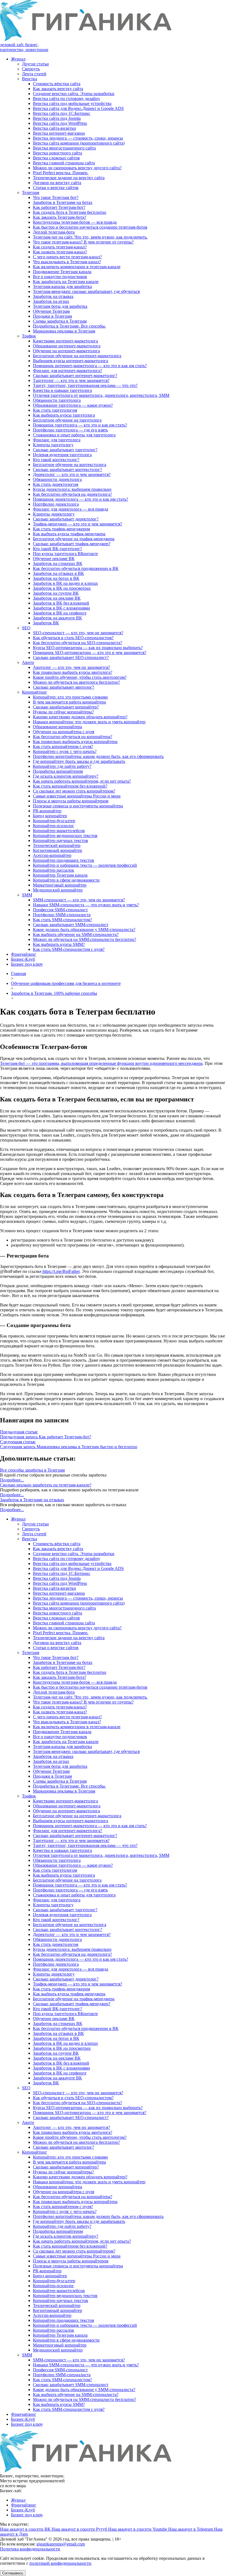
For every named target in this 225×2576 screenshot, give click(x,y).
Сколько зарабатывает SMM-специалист (71, 925)
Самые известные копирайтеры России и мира (77, 796)
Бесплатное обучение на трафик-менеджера (74, 539)
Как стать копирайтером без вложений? (70, 786)
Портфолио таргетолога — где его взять (70, 430)
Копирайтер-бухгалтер (54, 821)
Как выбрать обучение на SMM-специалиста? (76, 934)
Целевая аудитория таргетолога (62, 455)
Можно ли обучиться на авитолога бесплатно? (76, 682)
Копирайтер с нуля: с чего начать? (65, 751)
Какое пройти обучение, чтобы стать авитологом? (80, 677)
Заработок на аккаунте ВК (57, 618)
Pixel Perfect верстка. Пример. (61, 173)
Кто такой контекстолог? (56, 460)
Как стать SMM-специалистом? (62, 920)
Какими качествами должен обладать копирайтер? (80, 717)
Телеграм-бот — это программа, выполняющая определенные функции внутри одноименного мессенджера (101, 1063)
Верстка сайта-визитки (54, 128)
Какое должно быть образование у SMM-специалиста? (84, 930)
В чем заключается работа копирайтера (69, 702)
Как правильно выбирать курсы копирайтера (75, 742)
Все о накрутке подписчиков (60, 277)
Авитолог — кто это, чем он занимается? (71, 667)
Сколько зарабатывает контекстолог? (67, 470)
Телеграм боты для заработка (60, 306)
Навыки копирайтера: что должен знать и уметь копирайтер (89, 722)
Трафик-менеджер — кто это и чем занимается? (78, 524)
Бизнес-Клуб (23, 959)
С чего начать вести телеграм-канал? (67, 257)
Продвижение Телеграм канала (62, 272)
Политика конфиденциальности (30, 2549)
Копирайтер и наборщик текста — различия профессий (85, 865)
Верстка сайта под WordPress (60, 123)
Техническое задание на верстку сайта (69, 178)
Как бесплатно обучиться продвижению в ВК (76, 568)
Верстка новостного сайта (57, 153)
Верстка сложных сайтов (56, 158)
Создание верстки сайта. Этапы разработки (74, 94)
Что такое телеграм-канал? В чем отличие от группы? (83, 242)
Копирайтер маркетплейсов (59, 831)
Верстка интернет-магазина (59, 133)
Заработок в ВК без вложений (61, 603)
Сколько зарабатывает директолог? (66, 519)
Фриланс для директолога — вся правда (71, 509)
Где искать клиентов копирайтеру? (66, 776)
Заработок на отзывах (53, 296)
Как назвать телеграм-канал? (60, 252)
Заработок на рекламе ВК (57, 598)
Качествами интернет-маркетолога (65, 341)
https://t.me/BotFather (61, 1271)
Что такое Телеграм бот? (56, 197)
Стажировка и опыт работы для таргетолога (74, 435)
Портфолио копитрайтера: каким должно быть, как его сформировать (98, 756)
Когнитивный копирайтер (57, 850)
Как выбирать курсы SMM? (59, 944)
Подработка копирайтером (58, 771)
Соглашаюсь (13, 2573)
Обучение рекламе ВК (54, 559)
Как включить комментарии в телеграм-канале (77, 267)
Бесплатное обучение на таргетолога (67, 420)
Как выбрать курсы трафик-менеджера (69, 534)
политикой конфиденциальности (60, 2563)
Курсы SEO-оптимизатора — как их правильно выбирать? (88, 648)
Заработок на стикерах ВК (58, 563)
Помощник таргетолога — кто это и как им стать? (80, 425)
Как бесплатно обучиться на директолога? (72, 494)
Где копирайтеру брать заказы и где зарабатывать (79, 761)
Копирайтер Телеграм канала (60, 875)
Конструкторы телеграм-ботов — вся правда (75, 222)
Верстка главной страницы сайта (64, 163)
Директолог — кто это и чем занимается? (72, 474)
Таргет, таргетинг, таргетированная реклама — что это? (85, 385)
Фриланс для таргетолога (57, 440)
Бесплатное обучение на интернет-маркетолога (77, 356)
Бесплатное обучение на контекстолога (70, 465)
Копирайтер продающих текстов (64, 860)
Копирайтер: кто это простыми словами (70, 697)
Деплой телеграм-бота (54, 232)
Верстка (29, 79)
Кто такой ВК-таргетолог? (57, 549)
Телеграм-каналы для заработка (62, 286)
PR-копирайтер (47, 811)
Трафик (29, 336)
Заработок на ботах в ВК (56, 578)
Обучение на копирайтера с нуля (64, 732)
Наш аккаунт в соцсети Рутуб (80, 2529)
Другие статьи (35, 64)
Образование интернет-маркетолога (67, 346)
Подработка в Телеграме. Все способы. (69, 326)
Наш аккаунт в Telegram (191, 2529)
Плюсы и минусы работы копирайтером (71, 801)
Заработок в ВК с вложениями (61, 608)
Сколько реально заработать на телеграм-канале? (46, 1485)
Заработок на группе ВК (56, 593)
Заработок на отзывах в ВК (58, 573)
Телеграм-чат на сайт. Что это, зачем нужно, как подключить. (90, 237)
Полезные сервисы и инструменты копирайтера (78, 806)
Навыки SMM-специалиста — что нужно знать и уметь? (86, 905)
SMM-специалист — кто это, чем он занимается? (79, 900)
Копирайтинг (35, 692)
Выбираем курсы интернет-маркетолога (71, 361)
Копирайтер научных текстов (61, 840)
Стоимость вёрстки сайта (57, 84)
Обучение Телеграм (51, 311)
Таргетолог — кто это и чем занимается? (71, 380)
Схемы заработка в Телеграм (60, 321)
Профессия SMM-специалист (60, 910)
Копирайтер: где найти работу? (62, 766)
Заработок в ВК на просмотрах (62, 588)
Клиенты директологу (54, 514)
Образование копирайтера (57, 727)
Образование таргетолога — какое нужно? (73, 405)
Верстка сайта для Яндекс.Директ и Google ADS (78, 108)
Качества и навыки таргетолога (62, 390)
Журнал (18, 59)
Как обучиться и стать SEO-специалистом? (73, 638)
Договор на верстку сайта (57, 183)
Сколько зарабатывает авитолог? (64, 687)
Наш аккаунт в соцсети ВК (26, 2529)
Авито (28, 662)
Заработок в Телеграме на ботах (63, 202)
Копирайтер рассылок (54, 870)
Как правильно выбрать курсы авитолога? (73, 672)
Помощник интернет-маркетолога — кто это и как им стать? (90, 366)
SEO (26, 628)
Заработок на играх (51, 301)
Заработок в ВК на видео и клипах (65, 583)
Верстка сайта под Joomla (57, 118)
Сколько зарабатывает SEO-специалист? (71, 657)
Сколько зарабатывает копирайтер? (66, 707)
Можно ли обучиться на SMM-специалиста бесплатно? (85, 939)
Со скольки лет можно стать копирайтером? (74, 791)
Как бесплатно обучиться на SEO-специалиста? (78, 643)
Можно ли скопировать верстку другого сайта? (77, 168)
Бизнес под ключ (27, 964)
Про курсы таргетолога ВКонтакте (65, 554)
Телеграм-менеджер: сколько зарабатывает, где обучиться (86, 291)
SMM (27, 895)
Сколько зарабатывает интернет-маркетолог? (75, 376)
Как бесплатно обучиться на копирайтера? (73, 737)
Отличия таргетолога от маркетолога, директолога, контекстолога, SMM (101, 395)
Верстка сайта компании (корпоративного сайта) (79, 143)
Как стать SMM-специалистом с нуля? (69, 949)
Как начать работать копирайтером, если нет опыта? (82, 781)
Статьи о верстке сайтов (56, 188)
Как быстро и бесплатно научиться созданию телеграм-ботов (90, 227)
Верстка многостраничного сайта (64, 148)
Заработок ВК (46, 623)
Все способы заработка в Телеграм (32, 1470)
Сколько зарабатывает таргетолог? (65, 450)
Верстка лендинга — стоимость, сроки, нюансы (78, 138)
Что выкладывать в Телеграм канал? (67, 262)
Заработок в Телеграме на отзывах (32, 1500)
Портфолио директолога (56, 504)
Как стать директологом (56, 484)
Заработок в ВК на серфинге (60, 613)
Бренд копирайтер (50, 816)
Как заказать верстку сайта (58, 89)
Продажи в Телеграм (52, 316)
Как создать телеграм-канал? (60, 247)
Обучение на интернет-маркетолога (66, 351)
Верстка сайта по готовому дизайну (67, 99)
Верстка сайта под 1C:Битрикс (62, 113)
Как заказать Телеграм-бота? (60, 217)
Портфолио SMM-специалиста (62, 915)
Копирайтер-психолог (54, 826)
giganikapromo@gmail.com (61, 2544)
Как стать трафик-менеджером (61, 529)
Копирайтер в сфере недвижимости (66, 880)
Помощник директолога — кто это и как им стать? (81, 499)
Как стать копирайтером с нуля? (63, 747)
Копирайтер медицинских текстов (65, 836)
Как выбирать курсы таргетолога (64, 415)
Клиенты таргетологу (53, 445)
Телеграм (31, 192)
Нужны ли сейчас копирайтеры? (63, 712)
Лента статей (34, 74)
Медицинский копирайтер (58, 890)
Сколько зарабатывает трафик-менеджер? (72, 544)
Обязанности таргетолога (57, 400)
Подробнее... (12, 1480)
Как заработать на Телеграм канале (66, 282)
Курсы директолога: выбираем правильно (72, 489)
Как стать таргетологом (55, 410)
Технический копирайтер (57, 845)
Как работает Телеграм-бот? (59, 207)
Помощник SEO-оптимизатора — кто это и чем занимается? (90, 653)
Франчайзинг (24, 954)
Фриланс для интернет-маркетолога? (67, 371)
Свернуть (31, 69)
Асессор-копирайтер (52, 855)
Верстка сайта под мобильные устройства (72, 103)
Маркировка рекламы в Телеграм (64, 331)
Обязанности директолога (57, 479)
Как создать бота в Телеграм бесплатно (70, 212)
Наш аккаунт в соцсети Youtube (138, 2529)
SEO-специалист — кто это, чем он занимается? (78, 633)
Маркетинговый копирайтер (60, 885)
